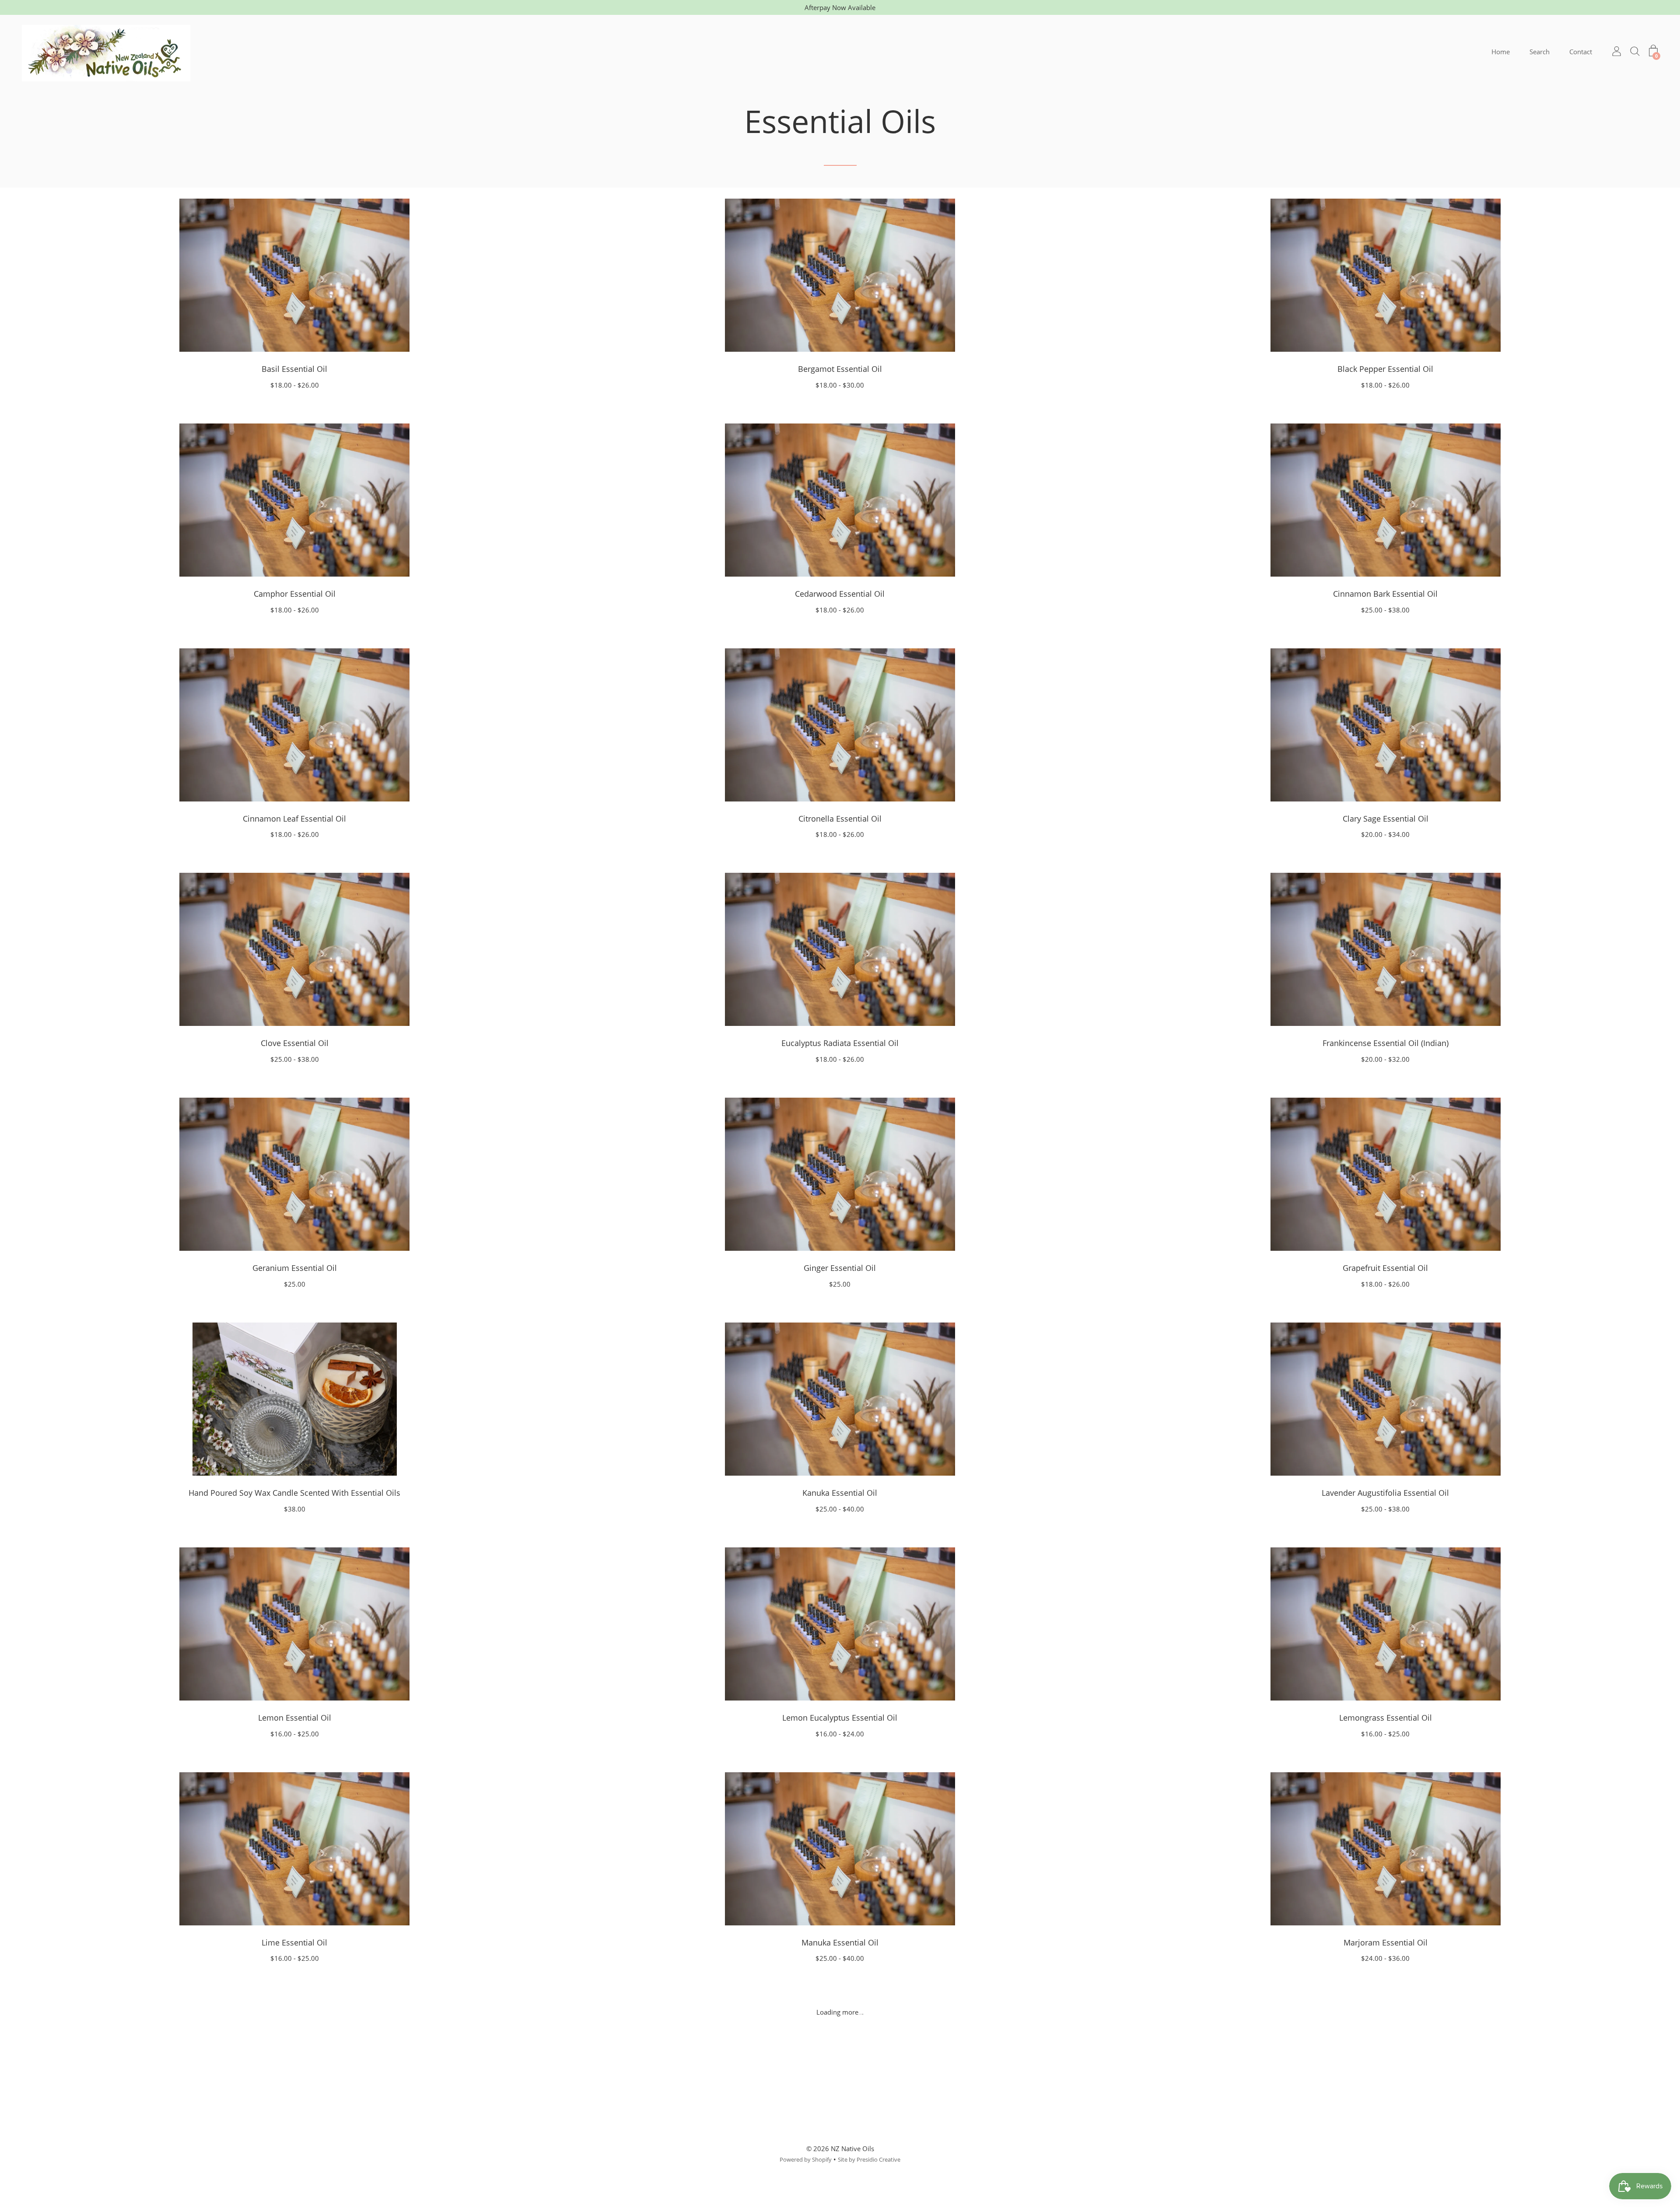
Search (1540, 52)
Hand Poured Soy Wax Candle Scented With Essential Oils (294, 1493)
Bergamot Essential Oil (840, 369)
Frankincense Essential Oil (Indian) (1386, 1043)
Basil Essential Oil (294, 369)
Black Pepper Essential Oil (1385, 369)
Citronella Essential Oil (840, 819)
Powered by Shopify (806, 2159)
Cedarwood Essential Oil (840, 594)
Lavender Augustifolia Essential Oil (1385, 1493)
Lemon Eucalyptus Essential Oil (840, 1718)
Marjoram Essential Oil (1386, 1942)
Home (1501, 52)
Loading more (840, 2012)
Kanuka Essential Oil (840, 1493)
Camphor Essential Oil (295, 594)
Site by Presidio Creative (869, 2159)
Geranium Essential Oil (295, 1268)
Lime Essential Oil (294, 1942)
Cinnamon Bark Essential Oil (1385, 594)
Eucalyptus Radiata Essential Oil (840, 1043)
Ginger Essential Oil (840, 1268)
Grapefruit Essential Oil (1385, 1268)
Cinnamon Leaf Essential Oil (294, 819)
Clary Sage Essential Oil (1386, 819)
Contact (1581, 52)
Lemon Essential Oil (295, 1718)
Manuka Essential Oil (840, 1942)
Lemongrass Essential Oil (1386, 1718)
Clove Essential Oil (295, 1043)
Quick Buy (294, 275)
